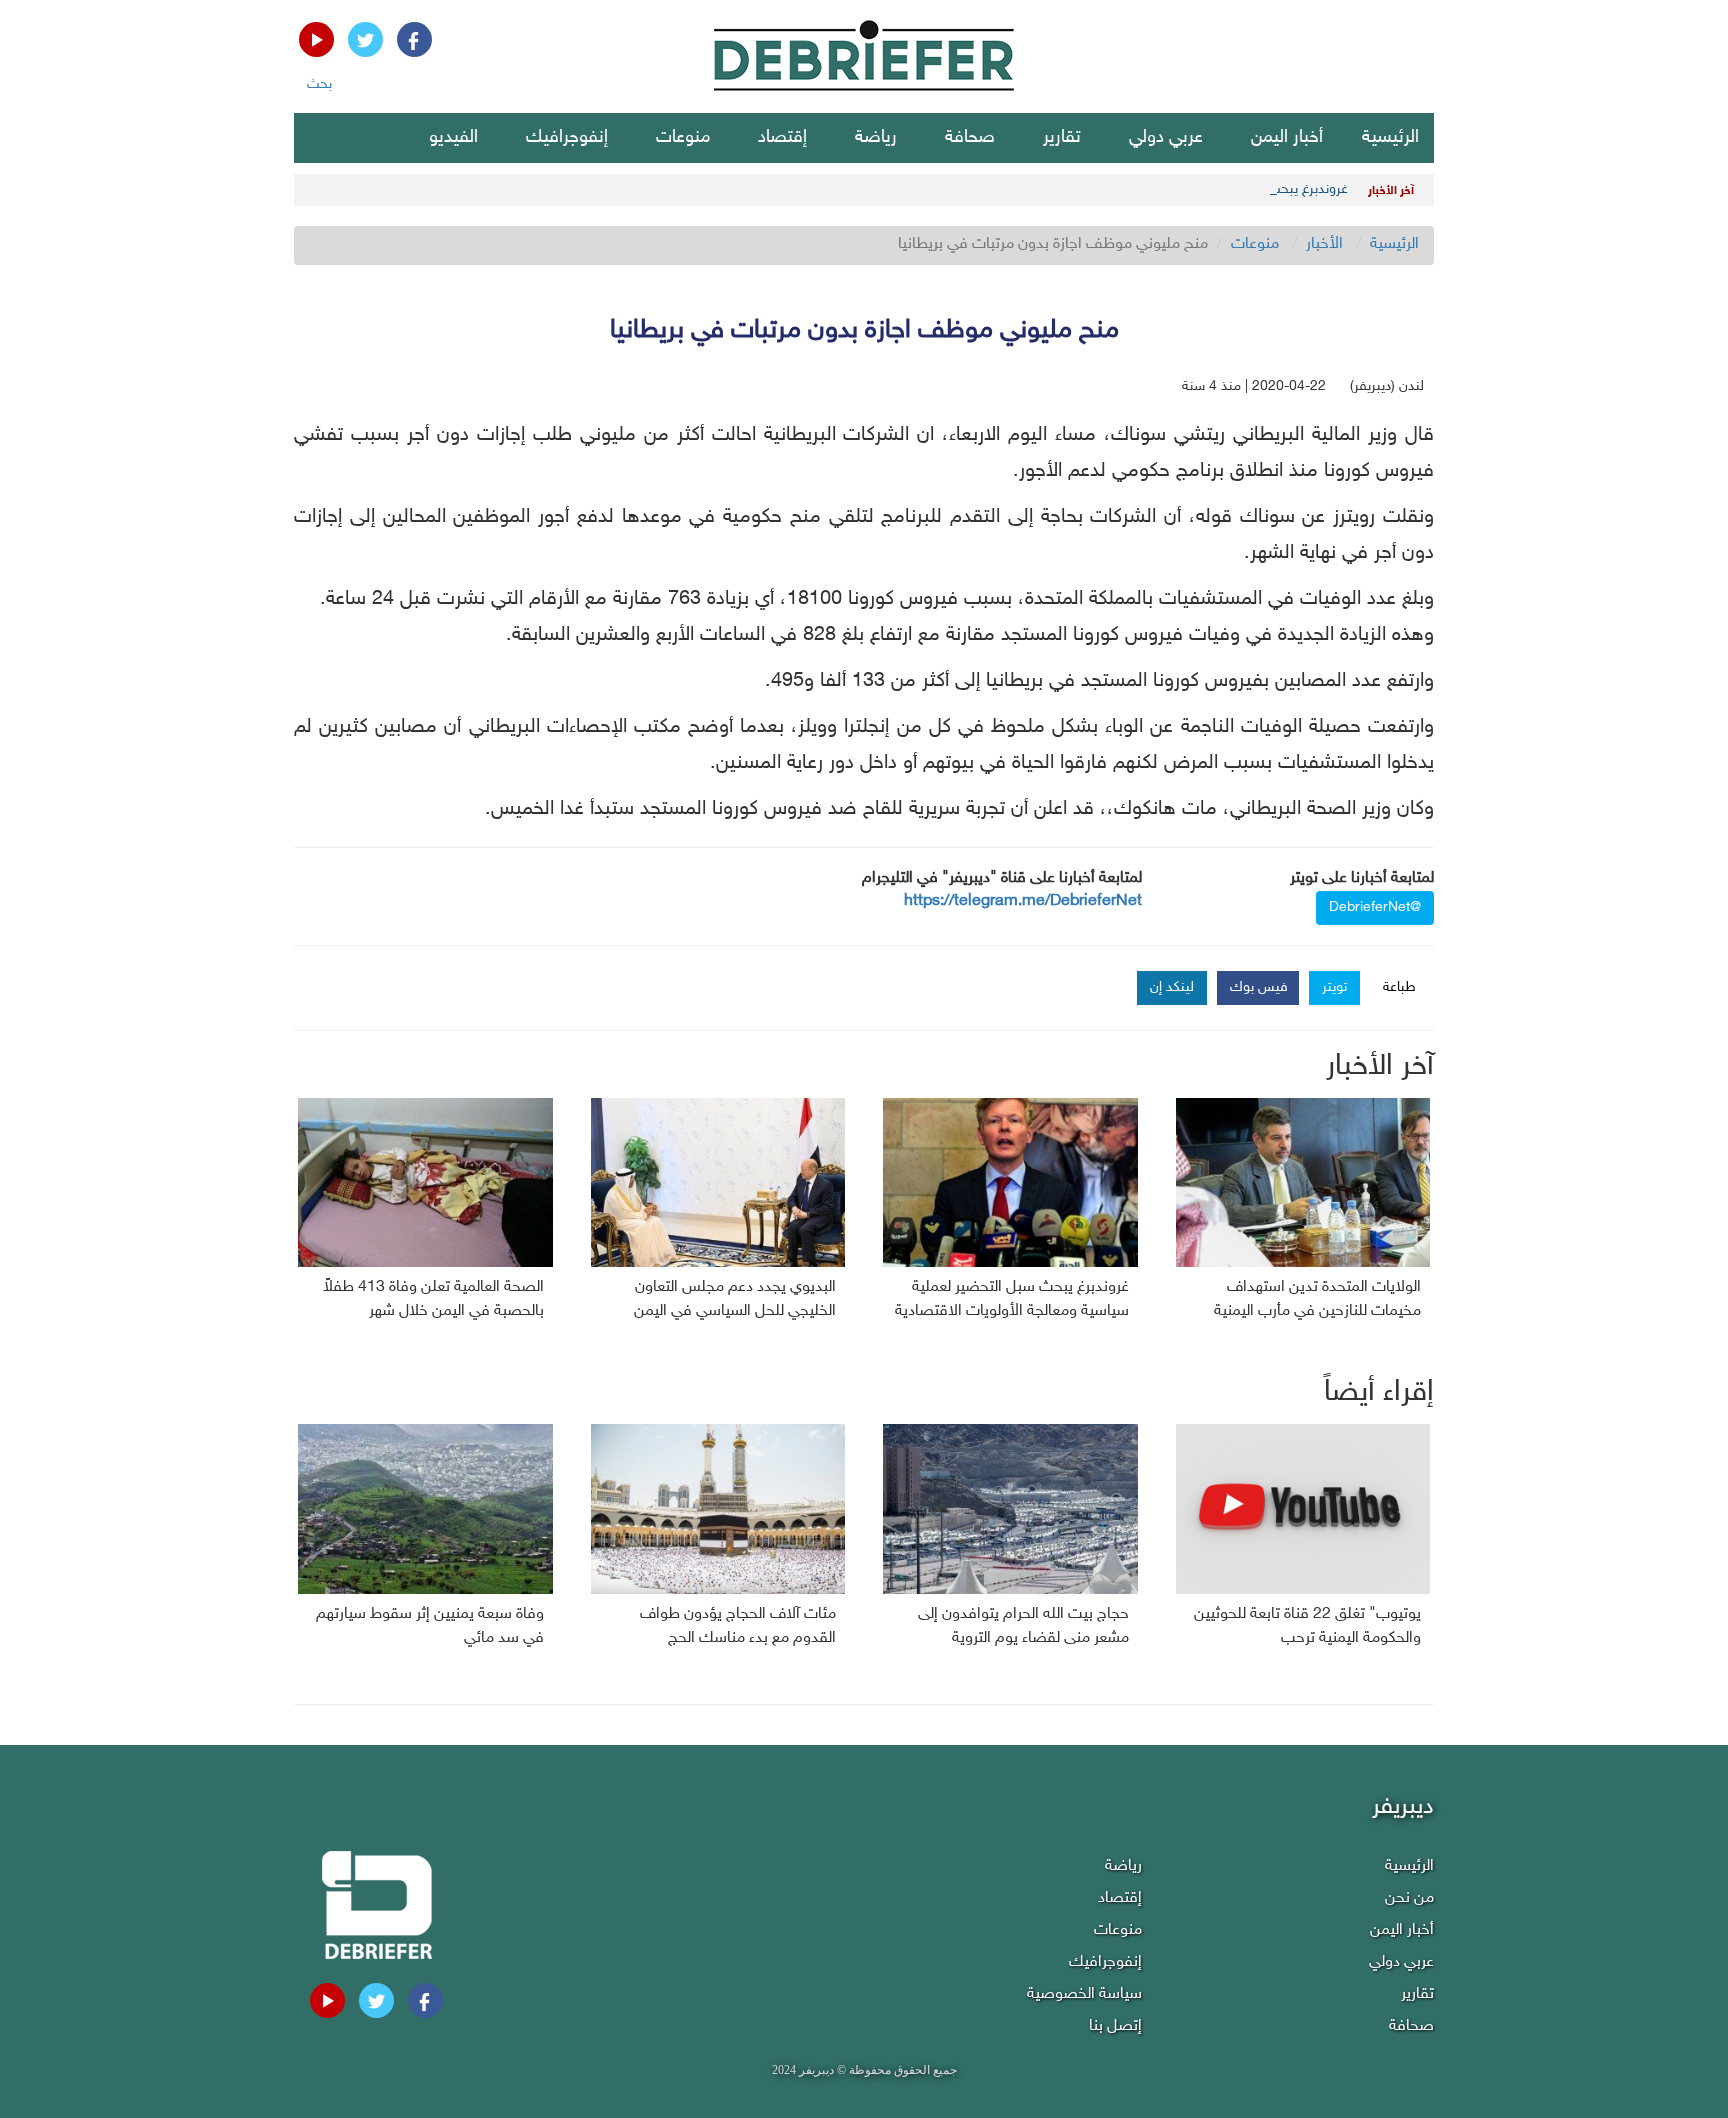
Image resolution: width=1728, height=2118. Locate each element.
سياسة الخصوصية (1084, 1994)
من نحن (1409, 1898)
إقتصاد (782, 138)
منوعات (683, 138)
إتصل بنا (1115, 2026)
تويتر (1334, 987)
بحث (319, 84)
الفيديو (453, 138)
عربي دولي (1166, 138)
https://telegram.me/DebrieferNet (1023, 901)
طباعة (1399, 987)
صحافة (970, 138)
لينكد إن (1172, 987)
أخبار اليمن (1287, 138)
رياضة (876, 138)
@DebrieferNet (1375, 907)
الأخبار (1324, 244)
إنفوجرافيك (567, 138)
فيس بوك (1259, 987)
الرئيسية (1390, 138)
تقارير (1062, 138)
